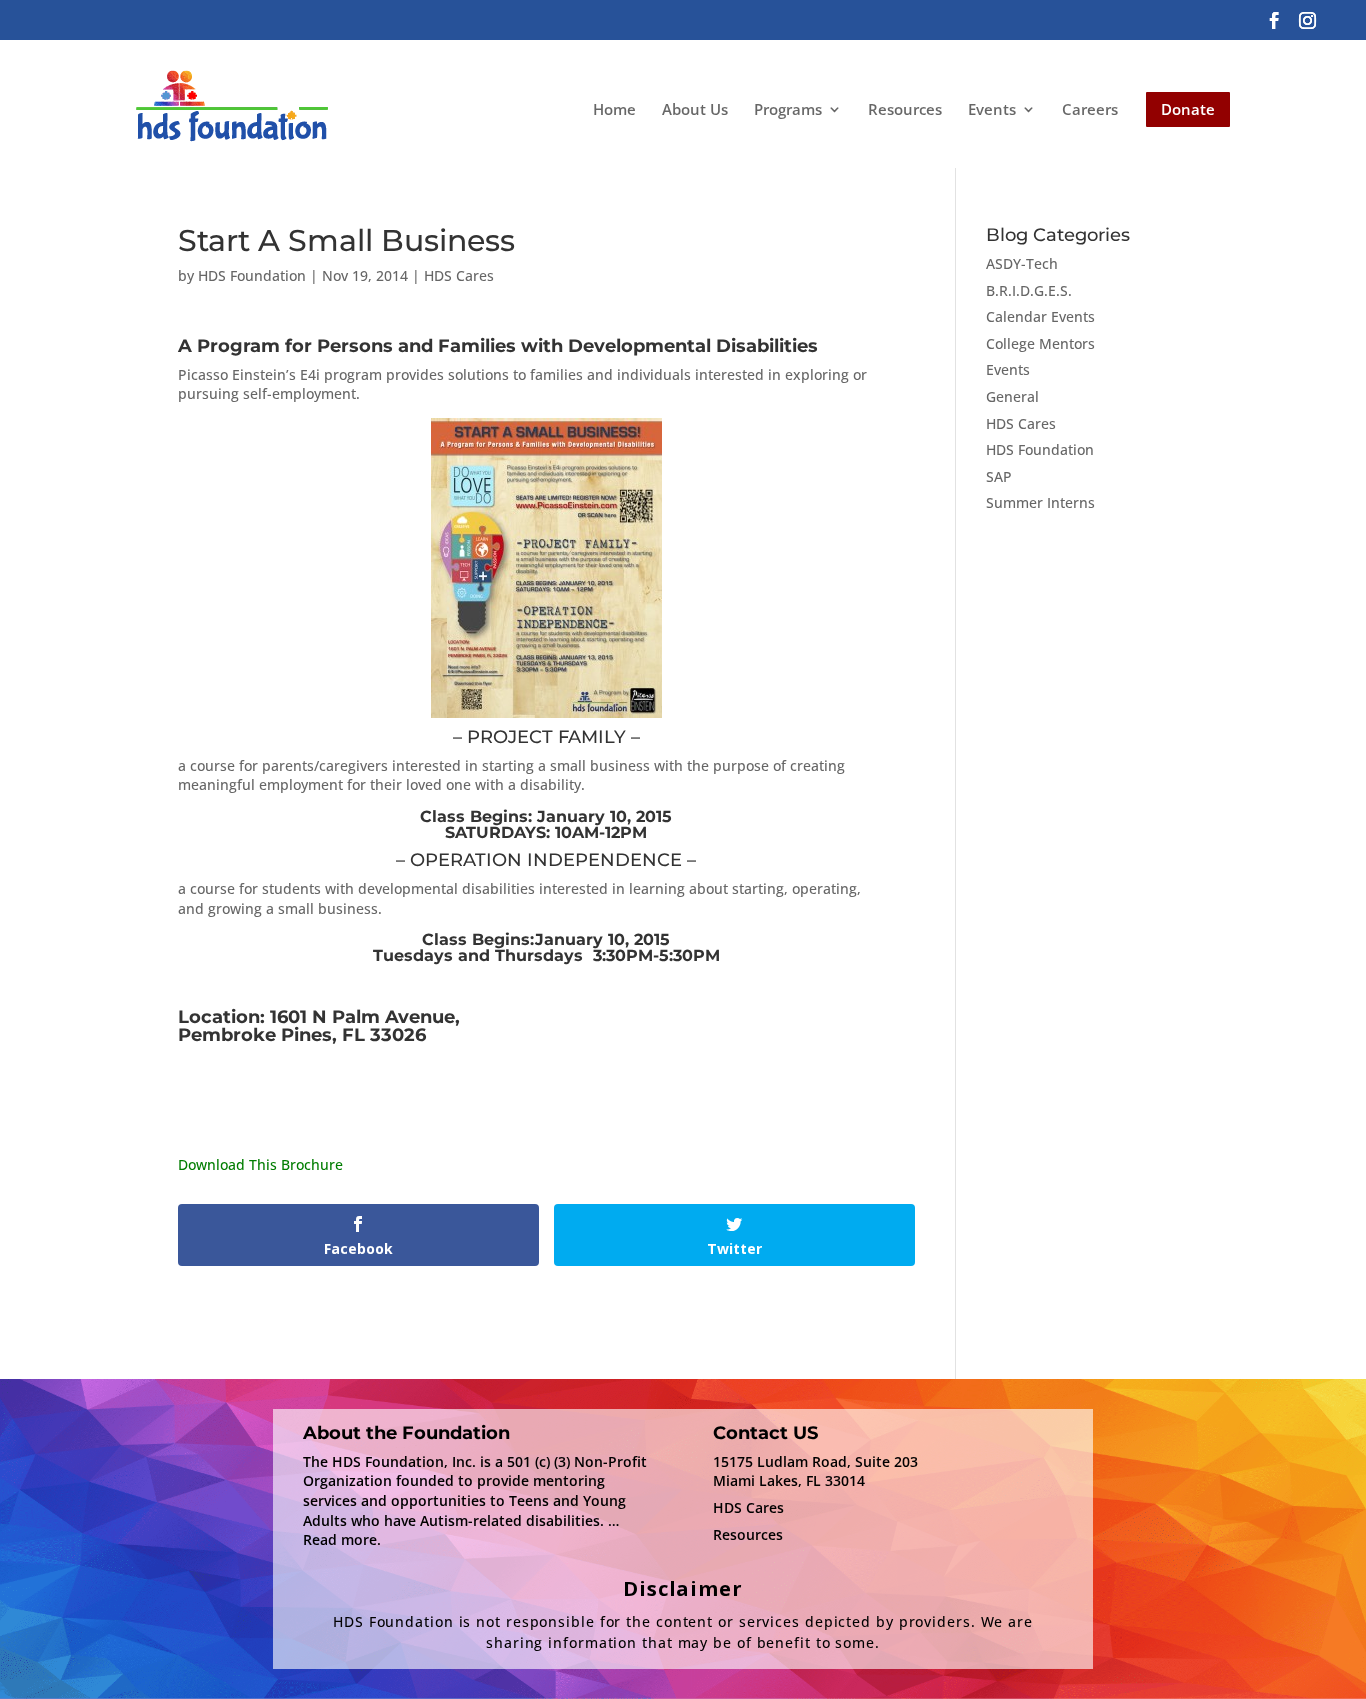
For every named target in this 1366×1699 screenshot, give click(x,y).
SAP (999, 476)
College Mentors (1040, 343)
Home (614, 109)
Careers (1090, 109)
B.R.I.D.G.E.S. (1029, 290)
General (1012, 396)
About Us (695, 109)
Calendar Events (1040, 316)
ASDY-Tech (1022, 263)
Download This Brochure (260, 1164)
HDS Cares (459, 275)
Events (992, 110)
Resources (905, 109)
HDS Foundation (252, 275)
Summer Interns (1040, 502)
